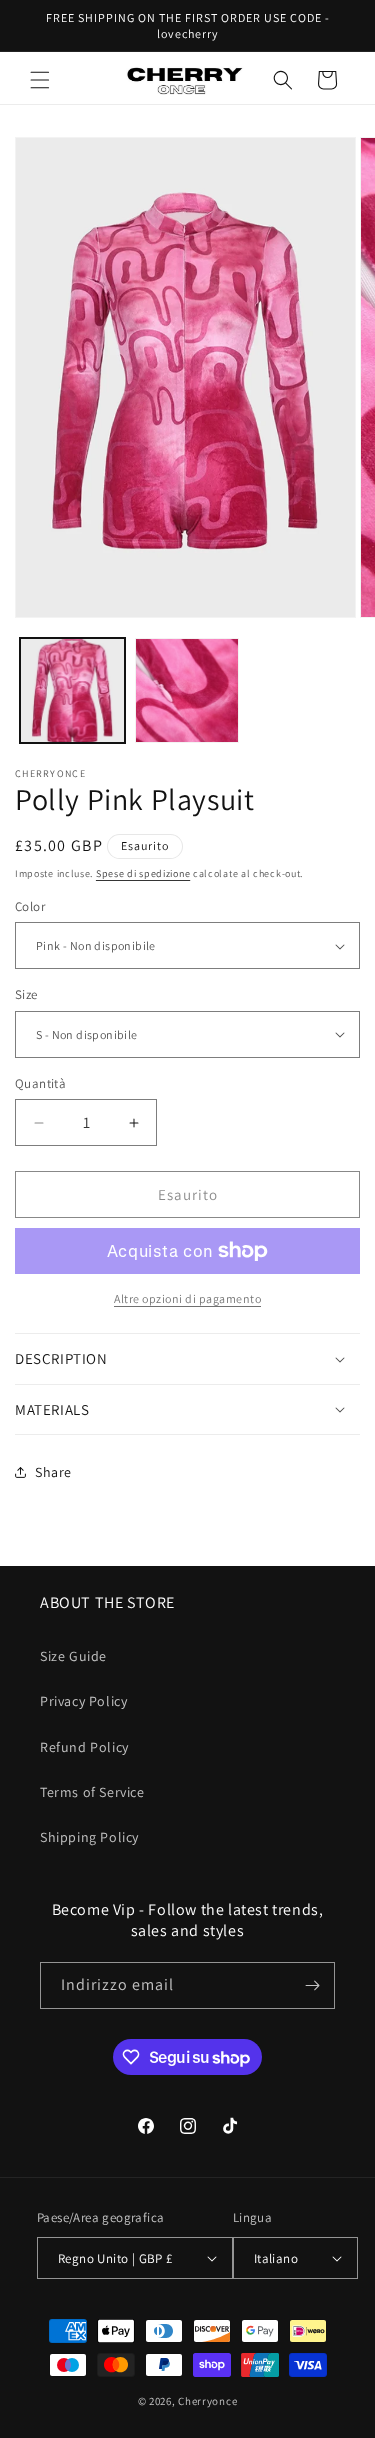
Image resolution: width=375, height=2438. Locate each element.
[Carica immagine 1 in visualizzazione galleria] (72, 690)
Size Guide (73, 1656)
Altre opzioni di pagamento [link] (187, 1298)
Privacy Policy (83, 1701)
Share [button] (53, 1472)
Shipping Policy (89, 1837)
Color (30, 906)
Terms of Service (92, 1792)
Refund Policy (84, 1747)
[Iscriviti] (312, 1985)
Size (26, 994)
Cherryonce (207, 2401)
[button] (40, 80)
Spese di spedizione (143, 873)
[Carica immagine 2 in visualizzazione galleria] (187, 690)
